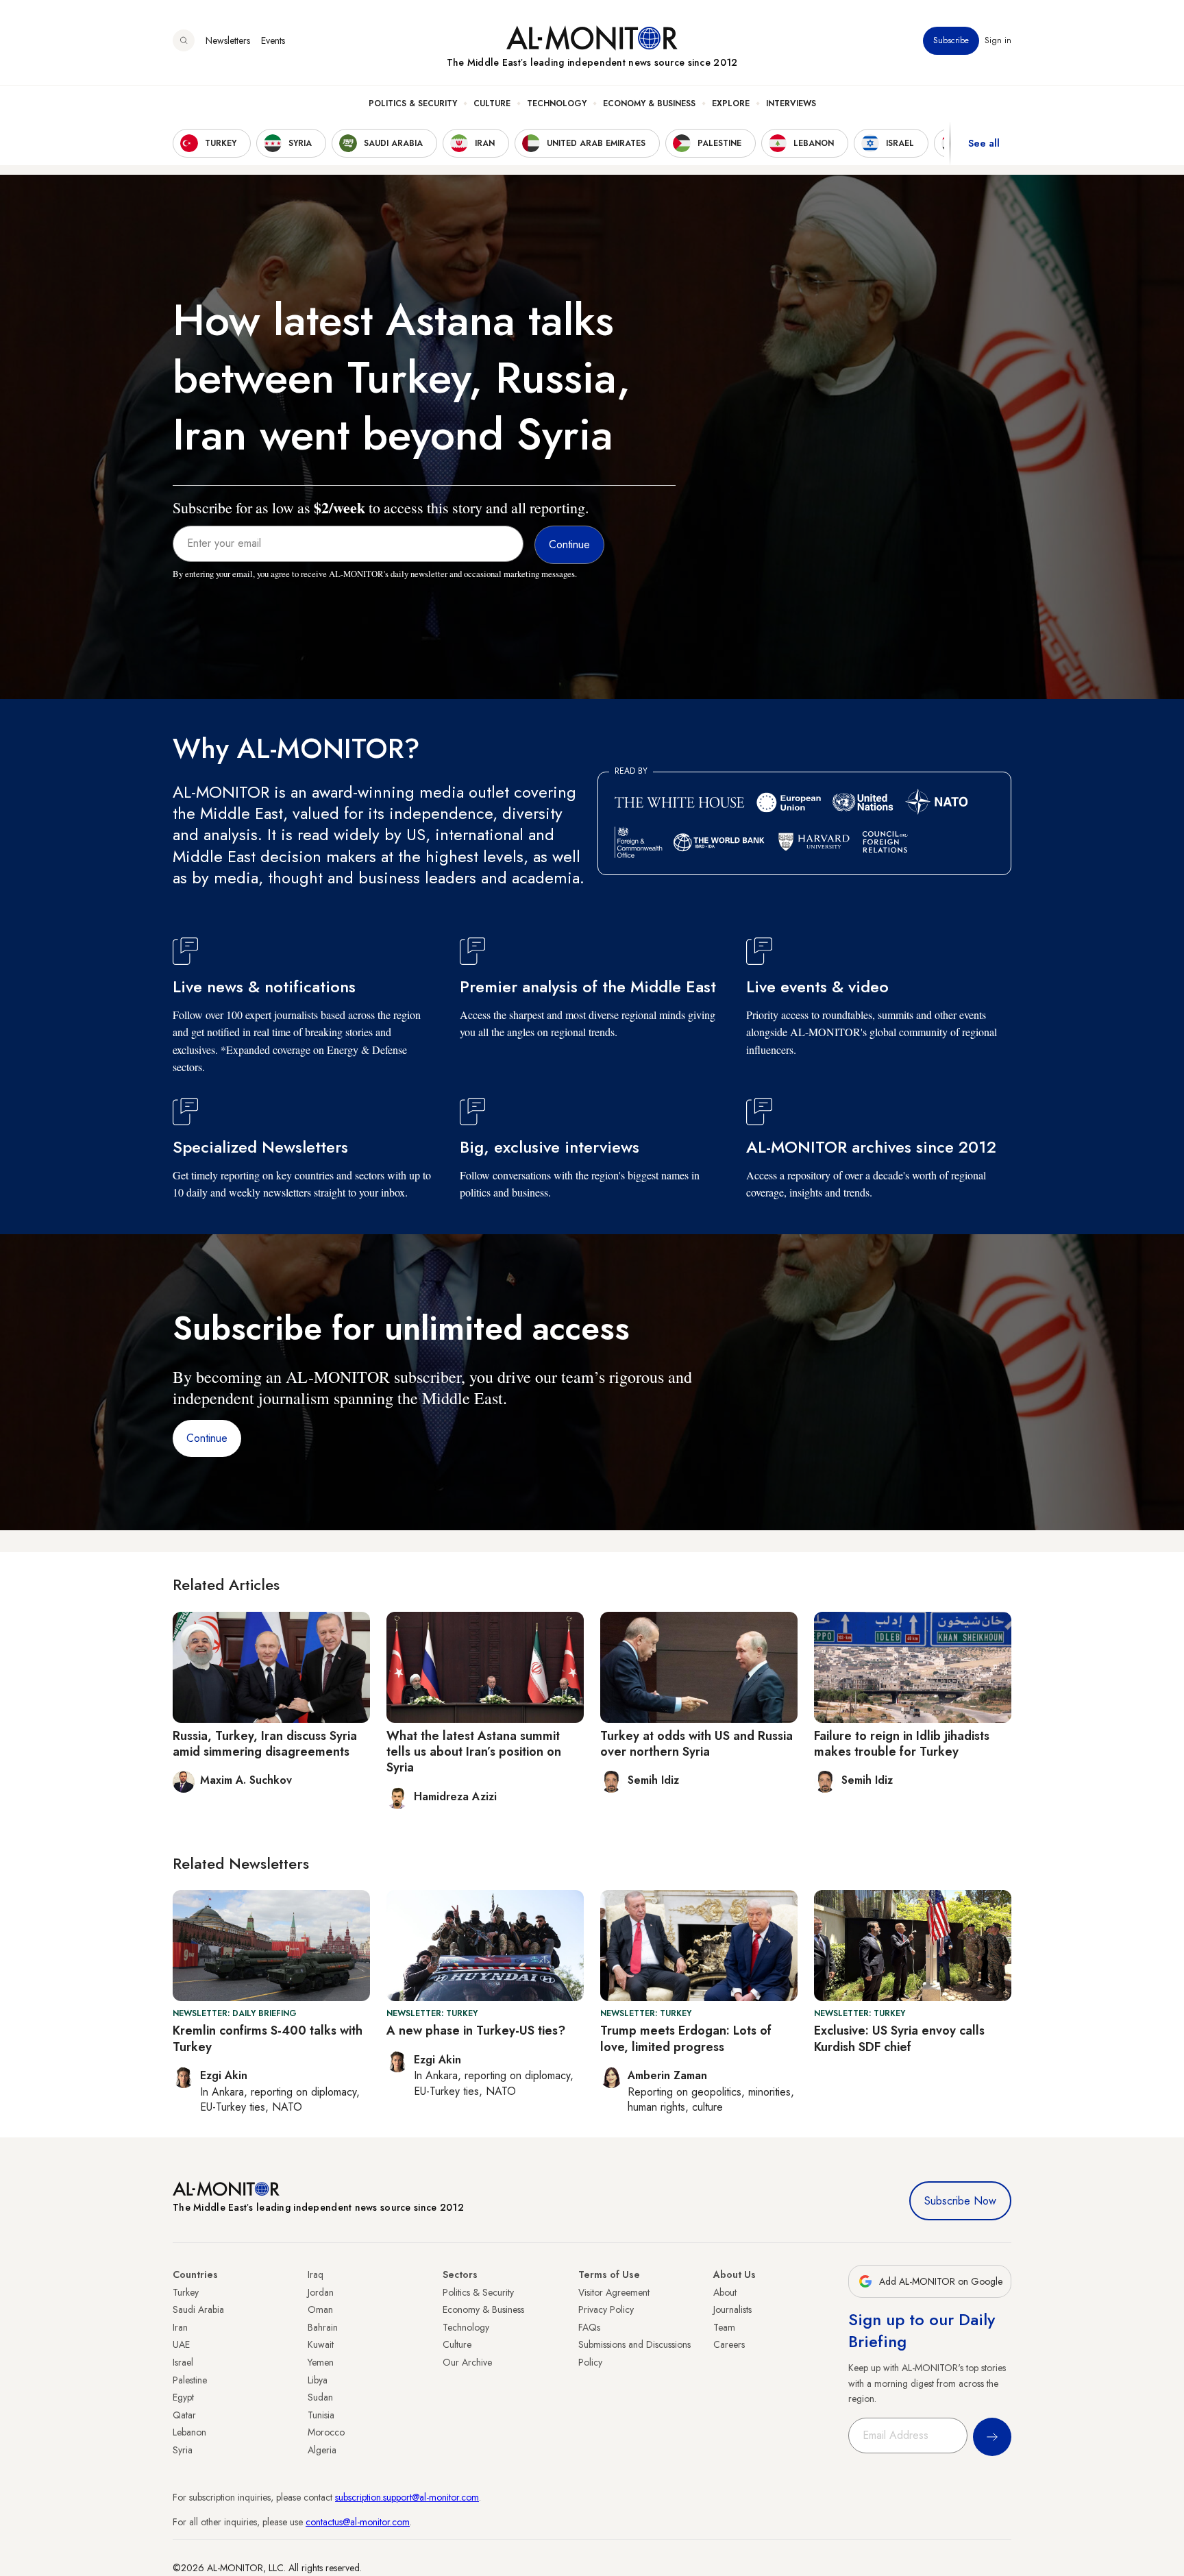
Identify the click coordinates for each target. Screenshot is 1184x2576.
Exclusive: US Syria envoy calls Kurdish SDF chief (899, 2038)
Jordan (321, 2292)
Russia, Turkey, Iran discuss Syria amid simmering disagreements (265, 1744)
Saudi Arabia (198, 2309)
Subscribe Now (960, 2201)
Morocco (326, 2432)
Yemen (321, 2362)
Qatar (184, 2415)
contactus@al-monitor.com (358, 2522)
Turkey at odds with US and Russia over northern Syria (696, 1744)
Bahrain (323, 2327)
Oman (320, 2309)
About (725, 2292)
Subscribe (951, 40)
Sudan (320, 2397)
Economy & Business (649, 103)
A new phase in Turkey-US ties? (476, 2031)
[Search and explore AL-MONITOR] (184, 40)
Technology (557, 103)
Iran (180, 2327)
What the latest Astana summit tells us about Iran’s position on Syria (474, 1752)
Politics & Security (413, 103)
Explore (731, 103)
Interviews (791, 103)
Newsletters (228, 40)
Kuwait (321, 2344)
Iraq (316, 2274)
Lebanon (189, 2432)
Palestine (190, 2380)
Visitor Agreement (614, 2292)
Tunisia (321, 2415)
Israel (183, 2362)
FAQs (589, 2327)
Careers (729, 2344)
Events (273, 40)
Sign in (998, 40)
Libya (318, 2380)
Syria (183, 2450)
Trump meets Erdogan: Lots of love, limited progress (686, 2038)
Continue (207, 1438)
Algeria (322, 2450)
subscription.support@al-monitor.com (407, 2497)
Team (724, 2327)
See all (984, 143)
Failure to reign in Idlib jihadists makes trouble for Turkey (902, 1744)
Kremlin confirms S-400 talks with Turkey (268, 2038)
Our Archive (467, 2362)
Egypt (183, 2397)
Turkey (186, 2292)
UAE (181, 2344)
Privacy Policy (606, 2309)
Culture (492, 103)
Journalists (732, 2309)
